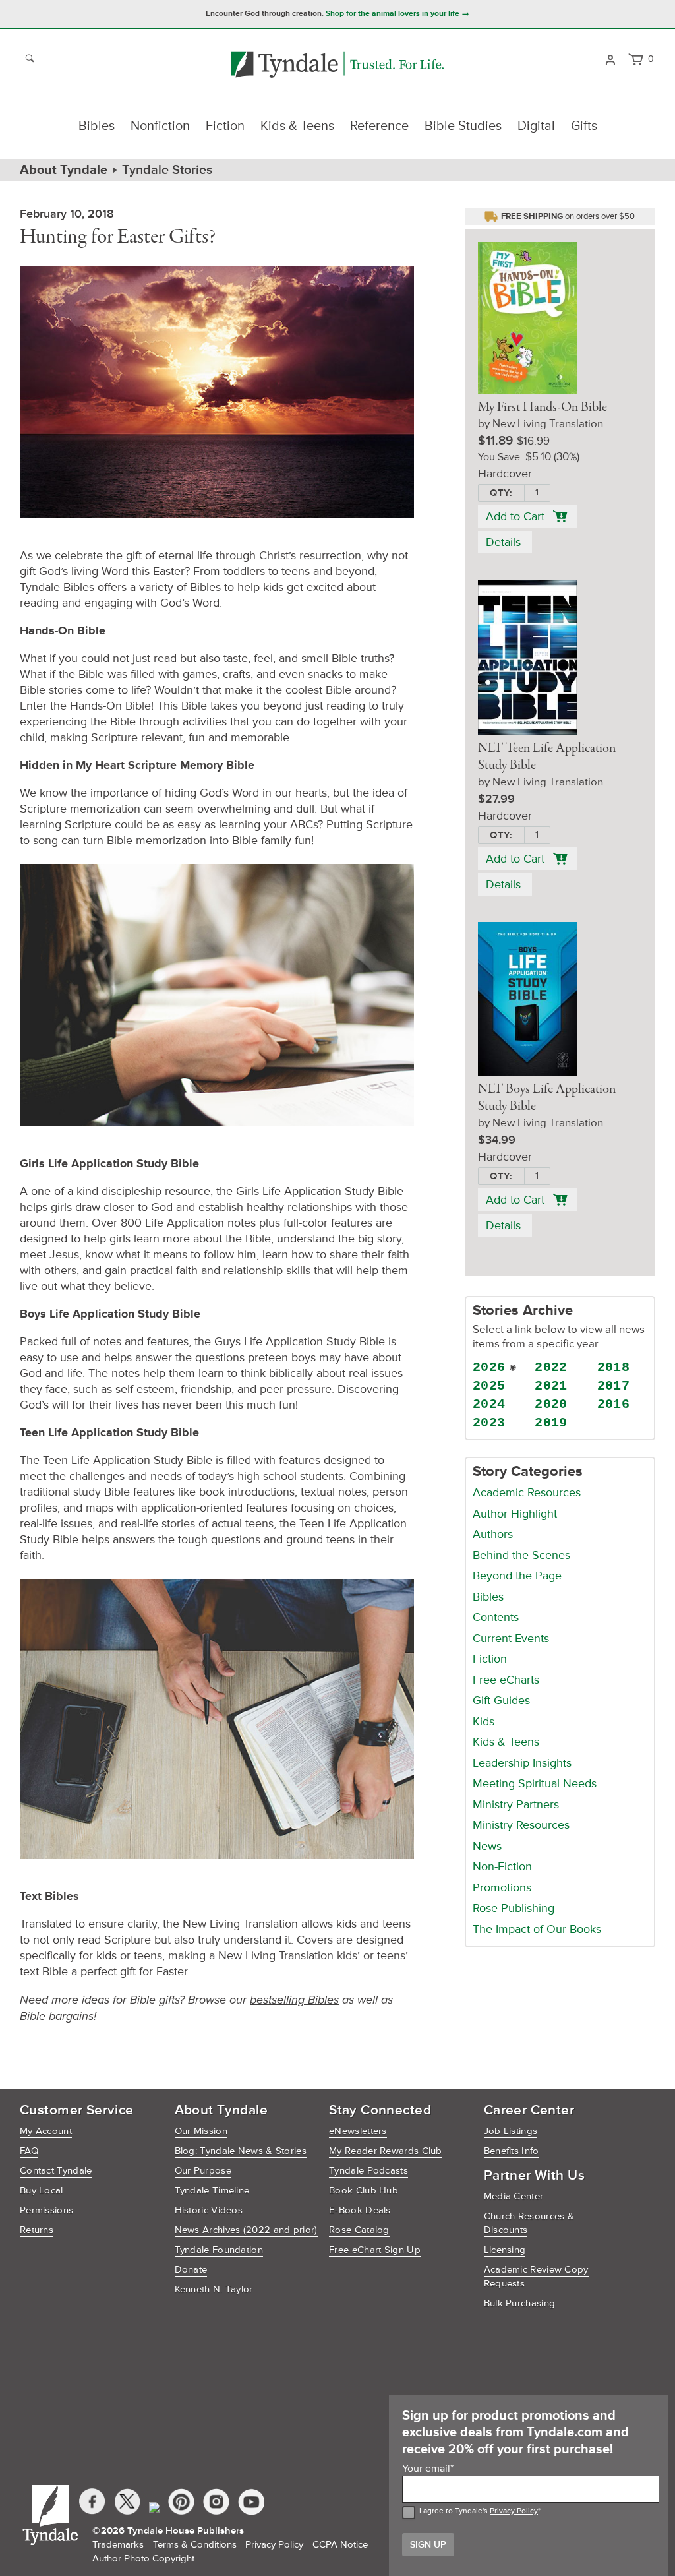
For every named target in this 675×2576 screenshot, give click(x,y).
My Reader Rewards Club (386, 2151)
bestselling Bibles (294, 2000)
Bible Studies (463, 126)
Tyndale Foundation (219, 2250)
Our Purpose (203, 2171)
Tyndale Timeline (212, 2191)
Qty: (501, 493)
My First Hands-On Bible (543, 408)
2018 (614, 1367)
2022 (551, 1367)
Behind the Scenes (521, 1555)
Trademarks (118, 2545)
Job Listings (511, 2131)
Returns (37, 2230)
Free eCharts (506, 1680)
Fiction (225, 126)
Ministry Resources (521, 1825)
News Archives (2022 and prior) (246, 2230)
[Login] (610, 59)
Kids (484, 1721)
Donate (191, 2270)
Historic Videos (209, 2210)
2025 (489, 1386)
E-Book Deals (360, 2210)
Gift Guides (501, 1700)
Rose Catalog (359, 2230)
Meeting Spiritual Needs (535, 1783)
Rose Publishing (514, 1908)
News (487, 1846)
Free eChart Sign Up (375, 2250)
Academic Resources (527, 1492)
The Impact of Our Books (537, 1929)
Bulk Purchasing (520, 2303)
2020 (551, 1404)
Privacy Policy (514, 2511)
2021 (551, 1386)
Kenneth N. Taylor (214, 2289)
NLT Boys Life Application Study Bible (547, 1098)
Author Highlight (515, 1514)
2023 (489, 1423)
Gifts (584, 126)
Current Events (511, 1638)
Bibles (97, 126)
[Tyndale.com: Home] (337, 66)
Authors (493, 1534)
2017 (614, 1386)
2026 (489, 1367)
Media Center (514, 2196)
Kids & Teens (297, 126)
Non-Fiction (502, 1866)
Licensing (505, 2250)
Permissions (46, 2210)
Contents (496, 1617)
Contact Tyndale (56, 2171)
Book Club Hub (364, 2191)
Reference (379, 126)
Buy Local (42, 2191)
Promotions (502, 1887)
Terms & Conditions (195, 2545)
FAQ (29, 2151)
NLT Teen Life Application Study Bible (547, 757)
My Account (46, 2131)
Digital (536, 126)
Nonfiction (160, 126)
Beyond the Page (517, 1576)
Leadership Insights (522, 1763)
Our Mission (201, 2131)
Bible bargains (57, 2016)
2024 (489, 1404)
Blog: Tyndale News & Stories (241, 2151)
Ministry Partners (516, 1804)
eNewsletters (358, 2131)
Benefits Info (512, 2151)
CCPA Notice (340, 2545)
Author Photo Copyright (143, 2559)
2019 (551, 1423)
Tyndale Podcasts (368, 2171)
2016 (614, 1404)
